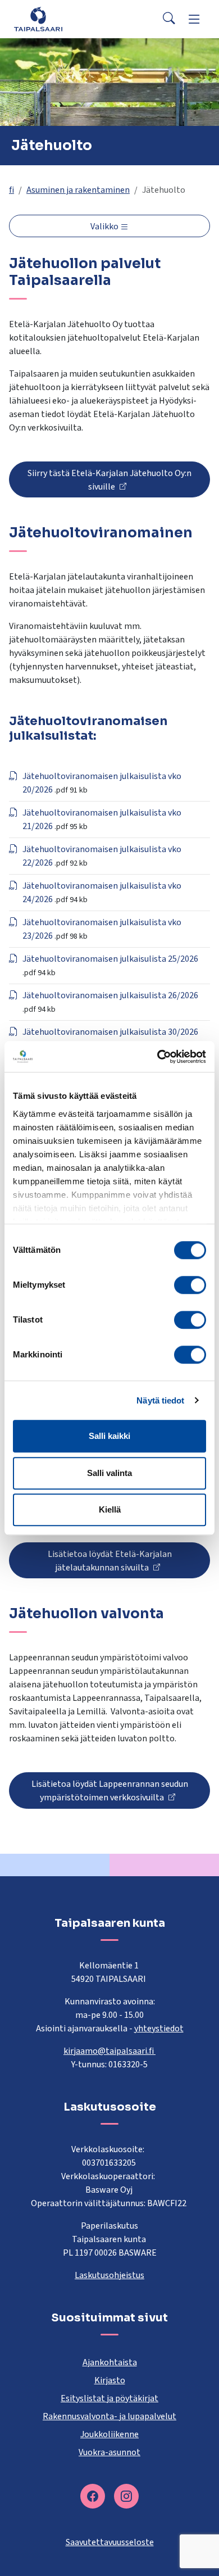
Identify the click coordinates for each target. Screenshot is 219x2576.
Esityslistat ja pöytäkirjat (109, 2398)
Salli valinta (109, 1473)
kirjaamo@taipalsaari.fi (109, 2051)
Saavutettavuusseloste (110, 2542)
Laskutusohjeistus (109, 2275)
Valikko (105, 227)
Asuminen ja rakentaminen (78, 190)
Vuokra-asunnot (109, 2452)
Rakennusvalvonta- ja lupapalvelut (109, 2416)
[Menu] (194, 19)
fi (12, 190)
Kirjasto (110, 2380)
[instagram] (126, 2496)
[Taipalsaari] (38, 19)
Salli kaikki (109, 1436)
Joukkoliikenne (109, 2434)
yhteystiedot (159, 2029)
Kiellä (110, 1509)
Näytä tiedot (160, 1400)
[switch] (190, 1285)
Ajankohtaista (110, 2362)
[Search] (169, 19)
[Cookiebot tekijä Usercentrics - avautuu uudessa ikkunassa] (158, 1057)
